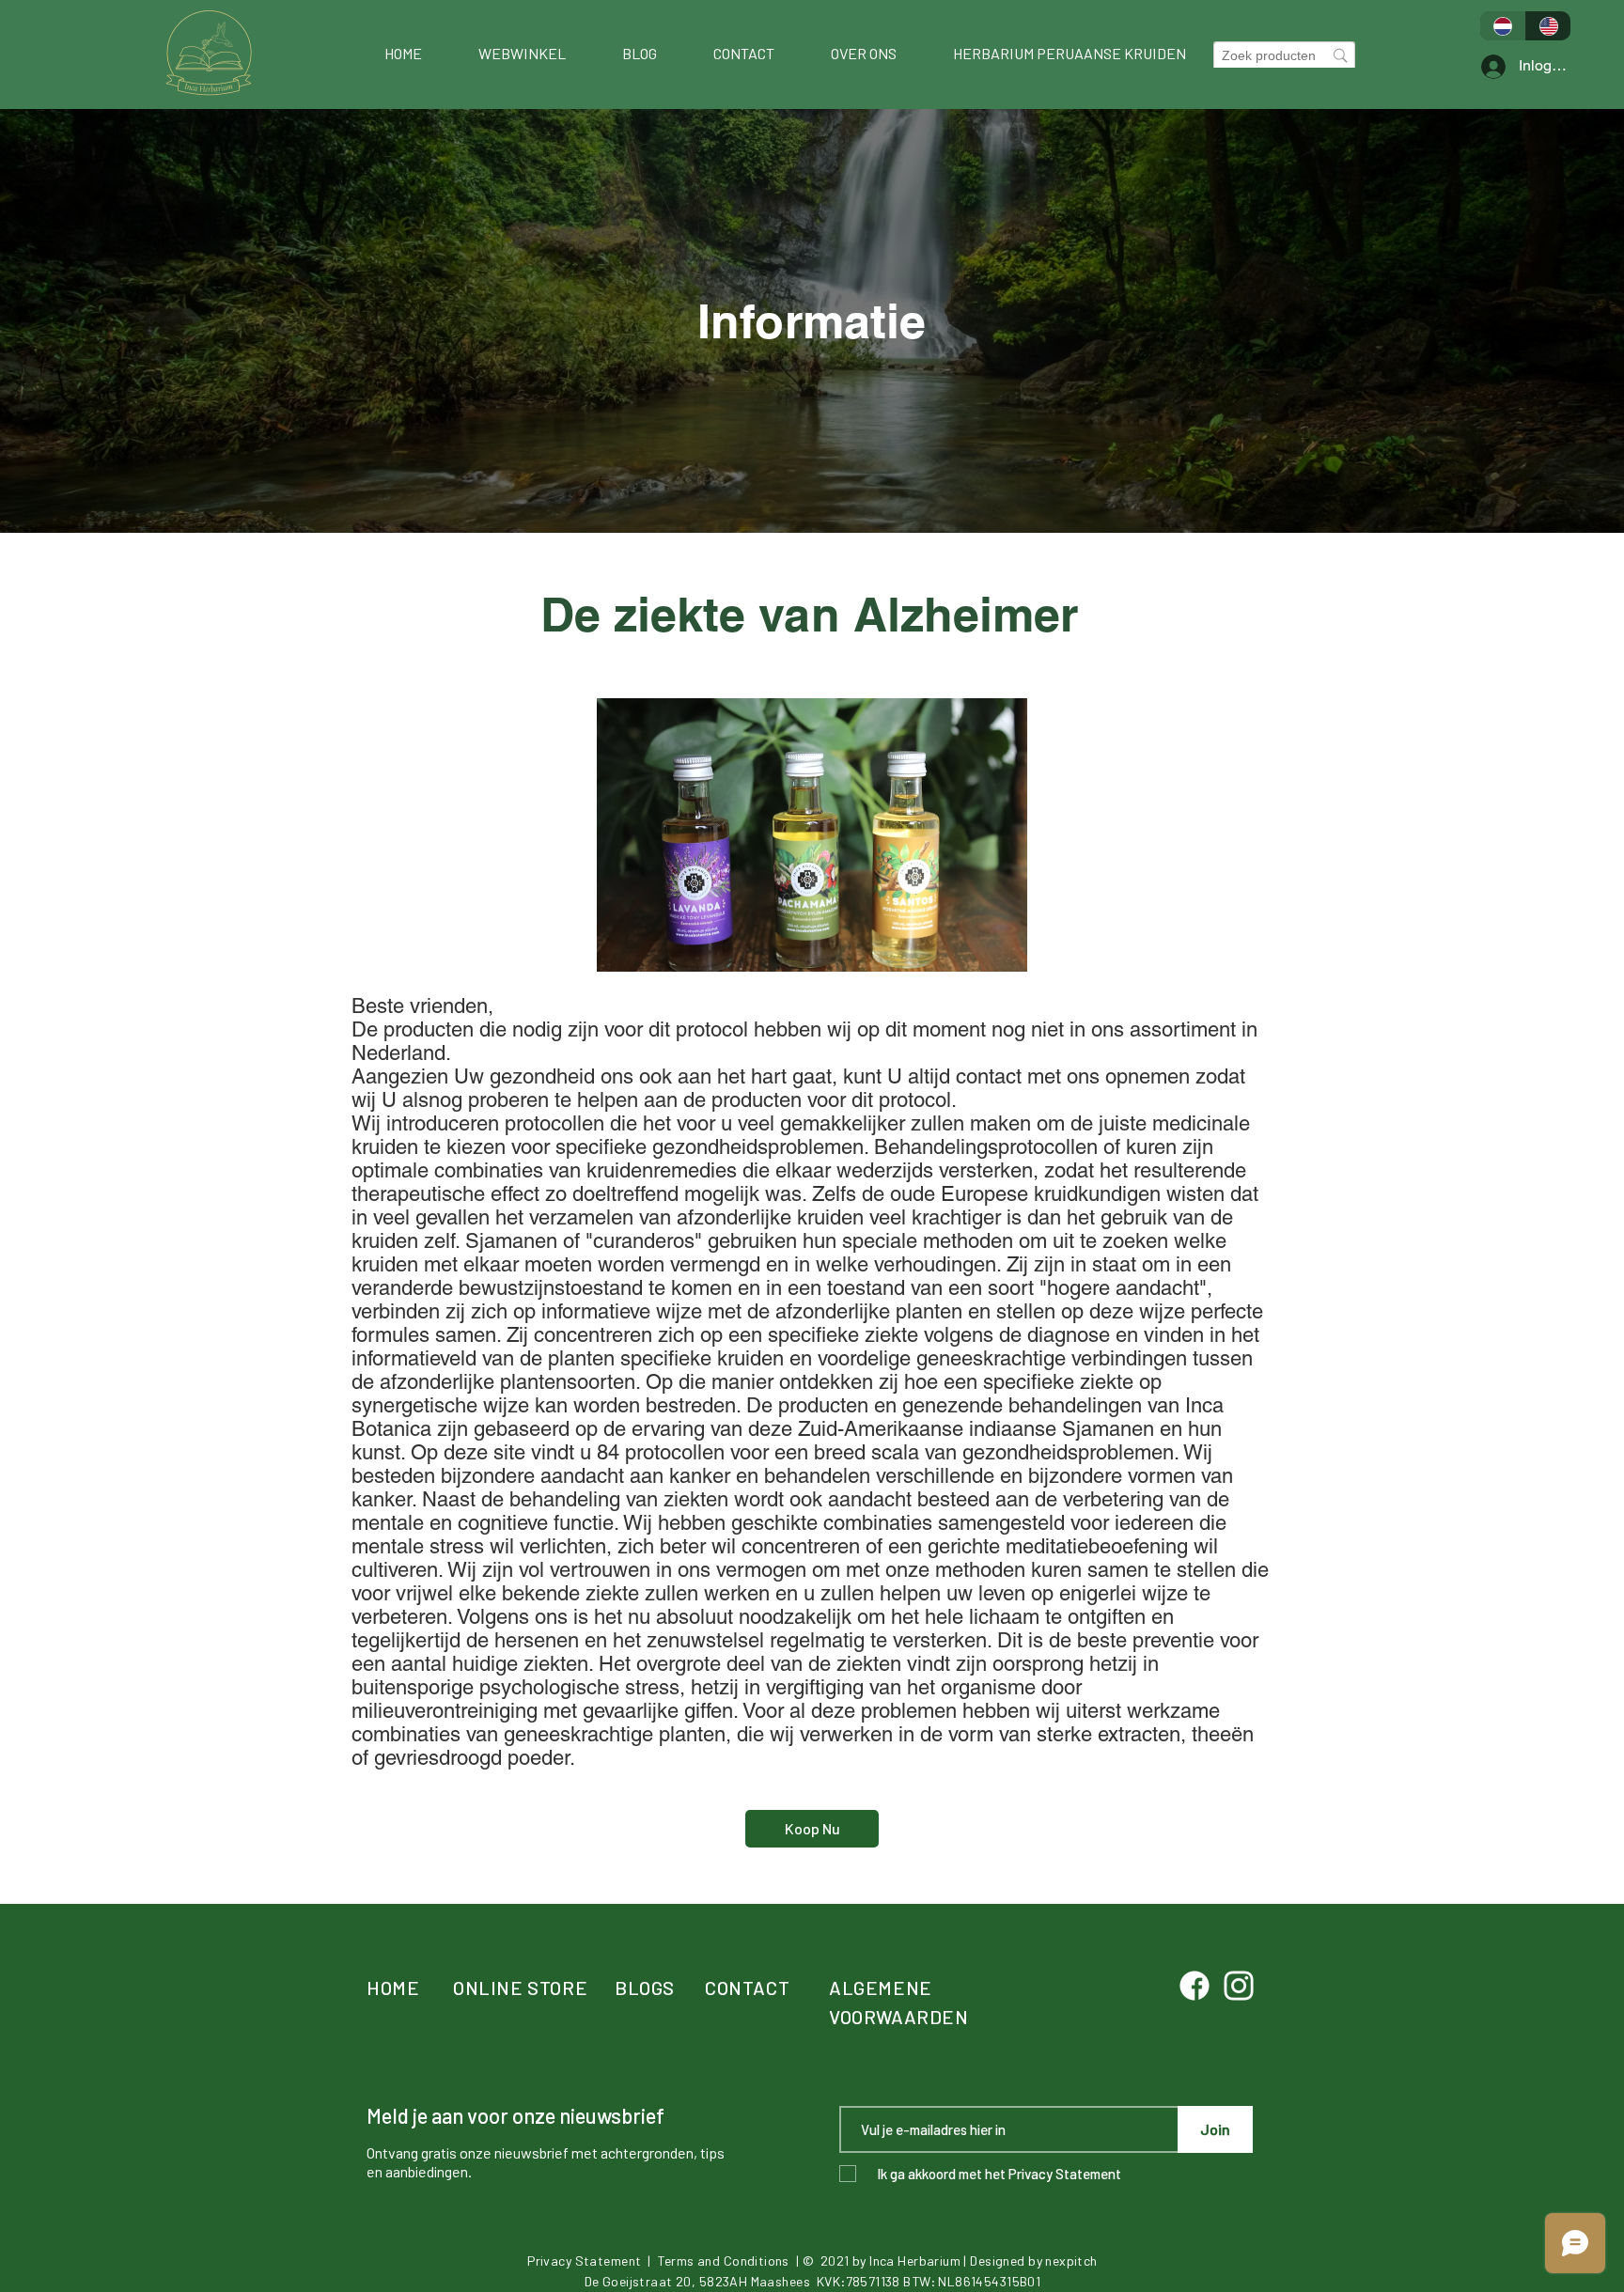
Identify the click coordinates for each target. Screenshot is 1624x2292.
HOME (393, 1988)
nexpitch (1071, 2261)
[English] (1548, 26)
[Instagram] (1239, 1986)
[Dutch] (1503, 26)
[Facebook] (1195, 1986)
